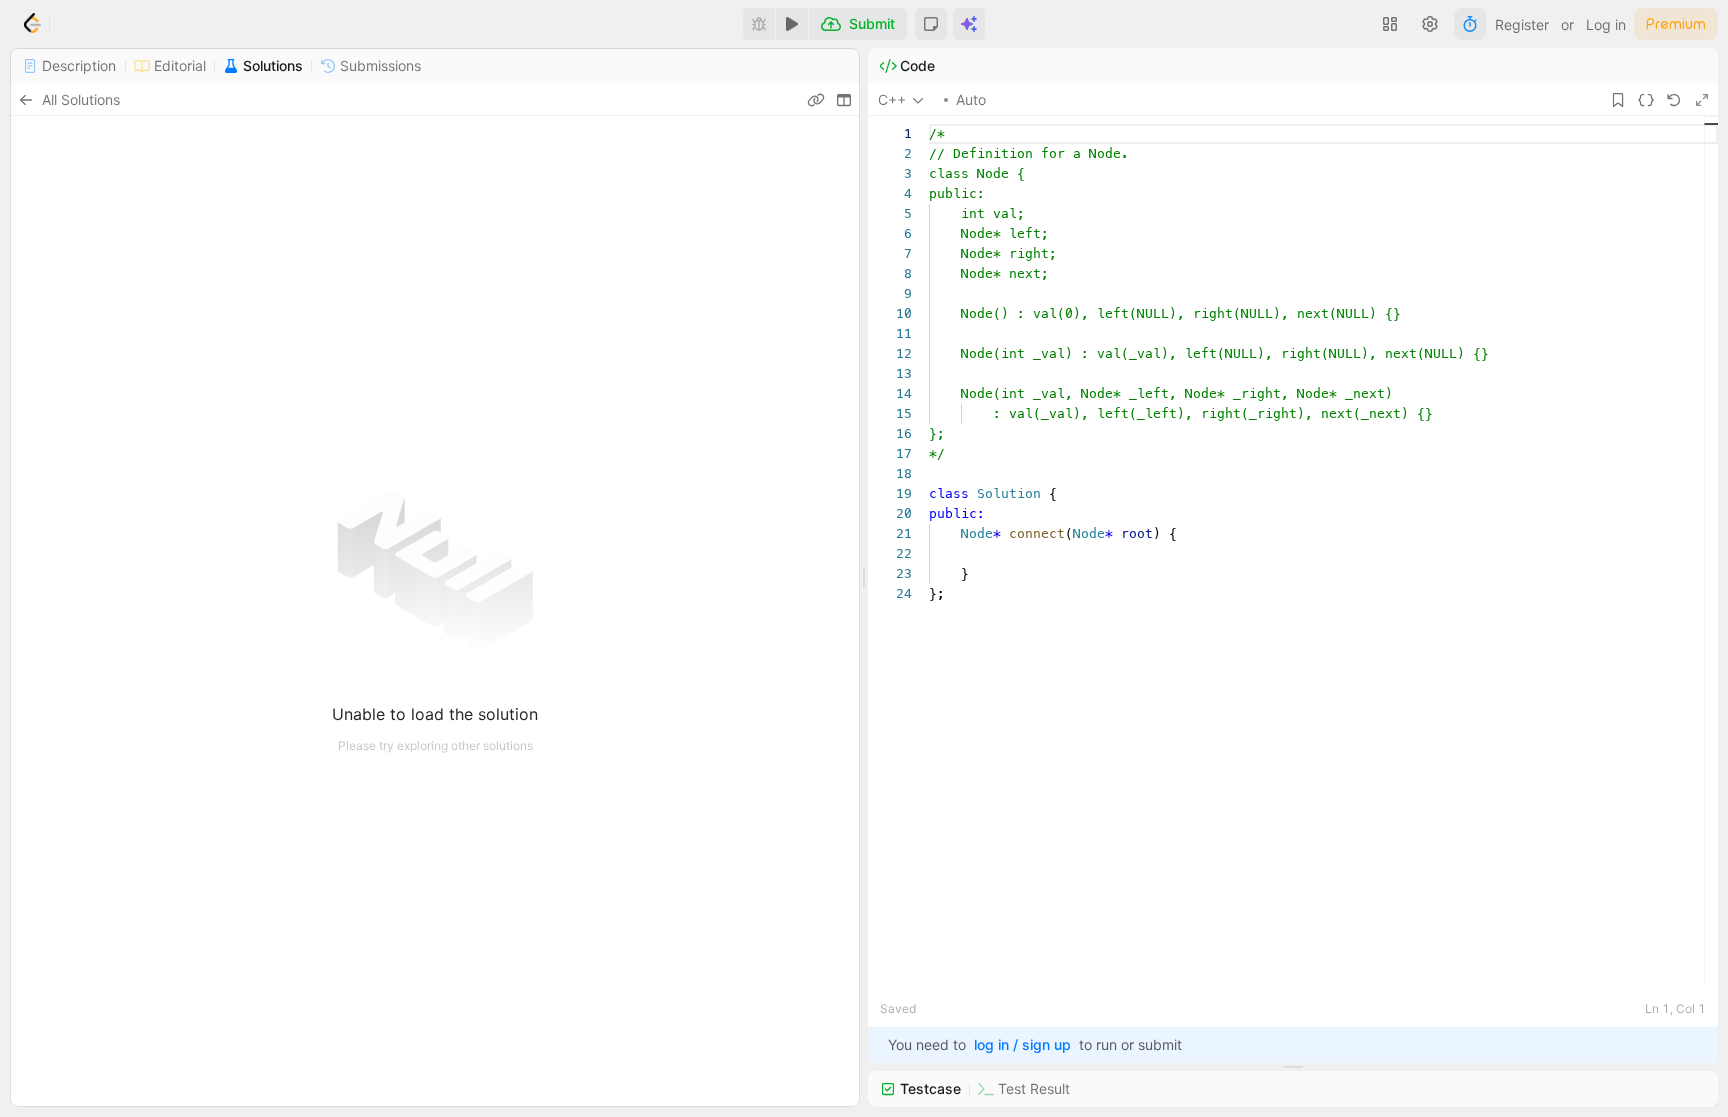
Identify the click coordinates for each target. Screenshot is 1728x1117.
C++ (892, 99)
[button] (931, 24)
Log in (1606, 24)
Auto (971, 99)
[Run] (792, 24)
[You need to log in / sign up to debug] (759, 24)
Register (1522, 24)
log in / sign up (1022, 1044)
